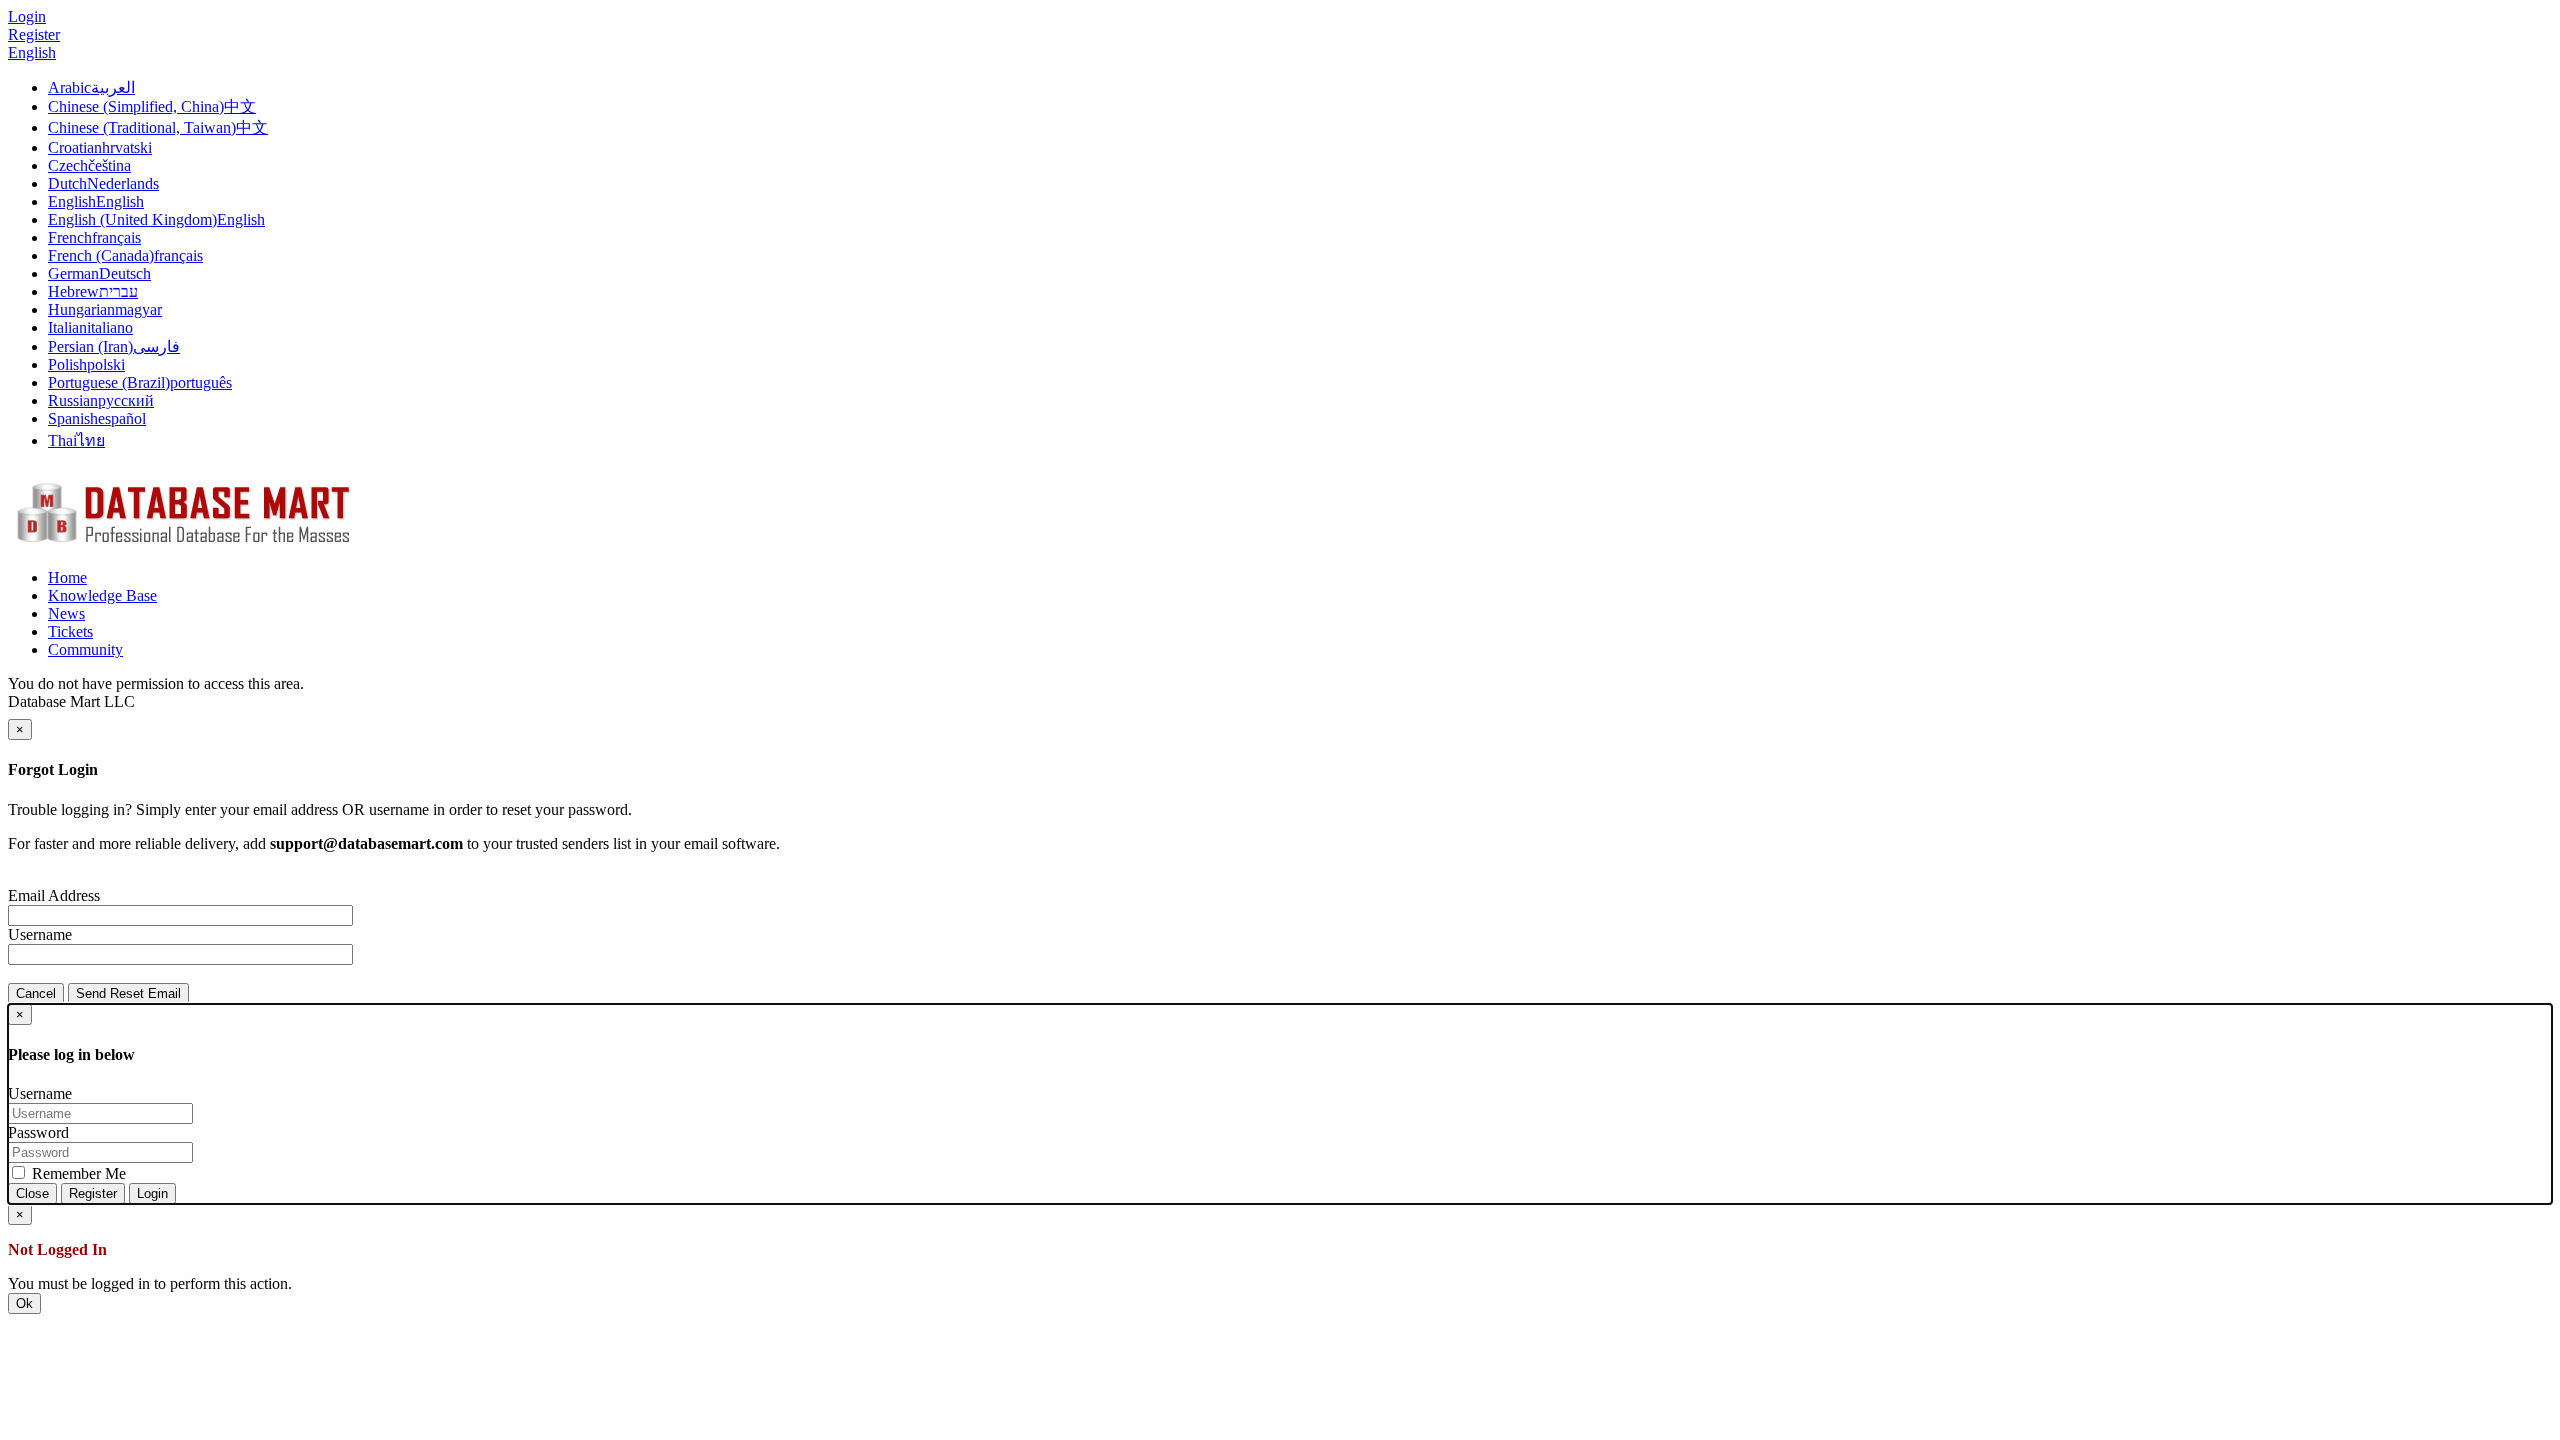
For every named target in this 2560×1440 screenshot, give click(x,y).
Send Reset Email (128, 993)
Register (34, 34)
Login (152, 1193)
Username (40, 934)
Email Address (54, 895)
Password (38, 1132)
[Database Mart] (183, 543)
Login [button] (27, 16)
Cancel (36, 993)
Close (32, 1193)
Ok (24, 1303)
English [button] (32, 52)
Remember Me (77, 1173)
